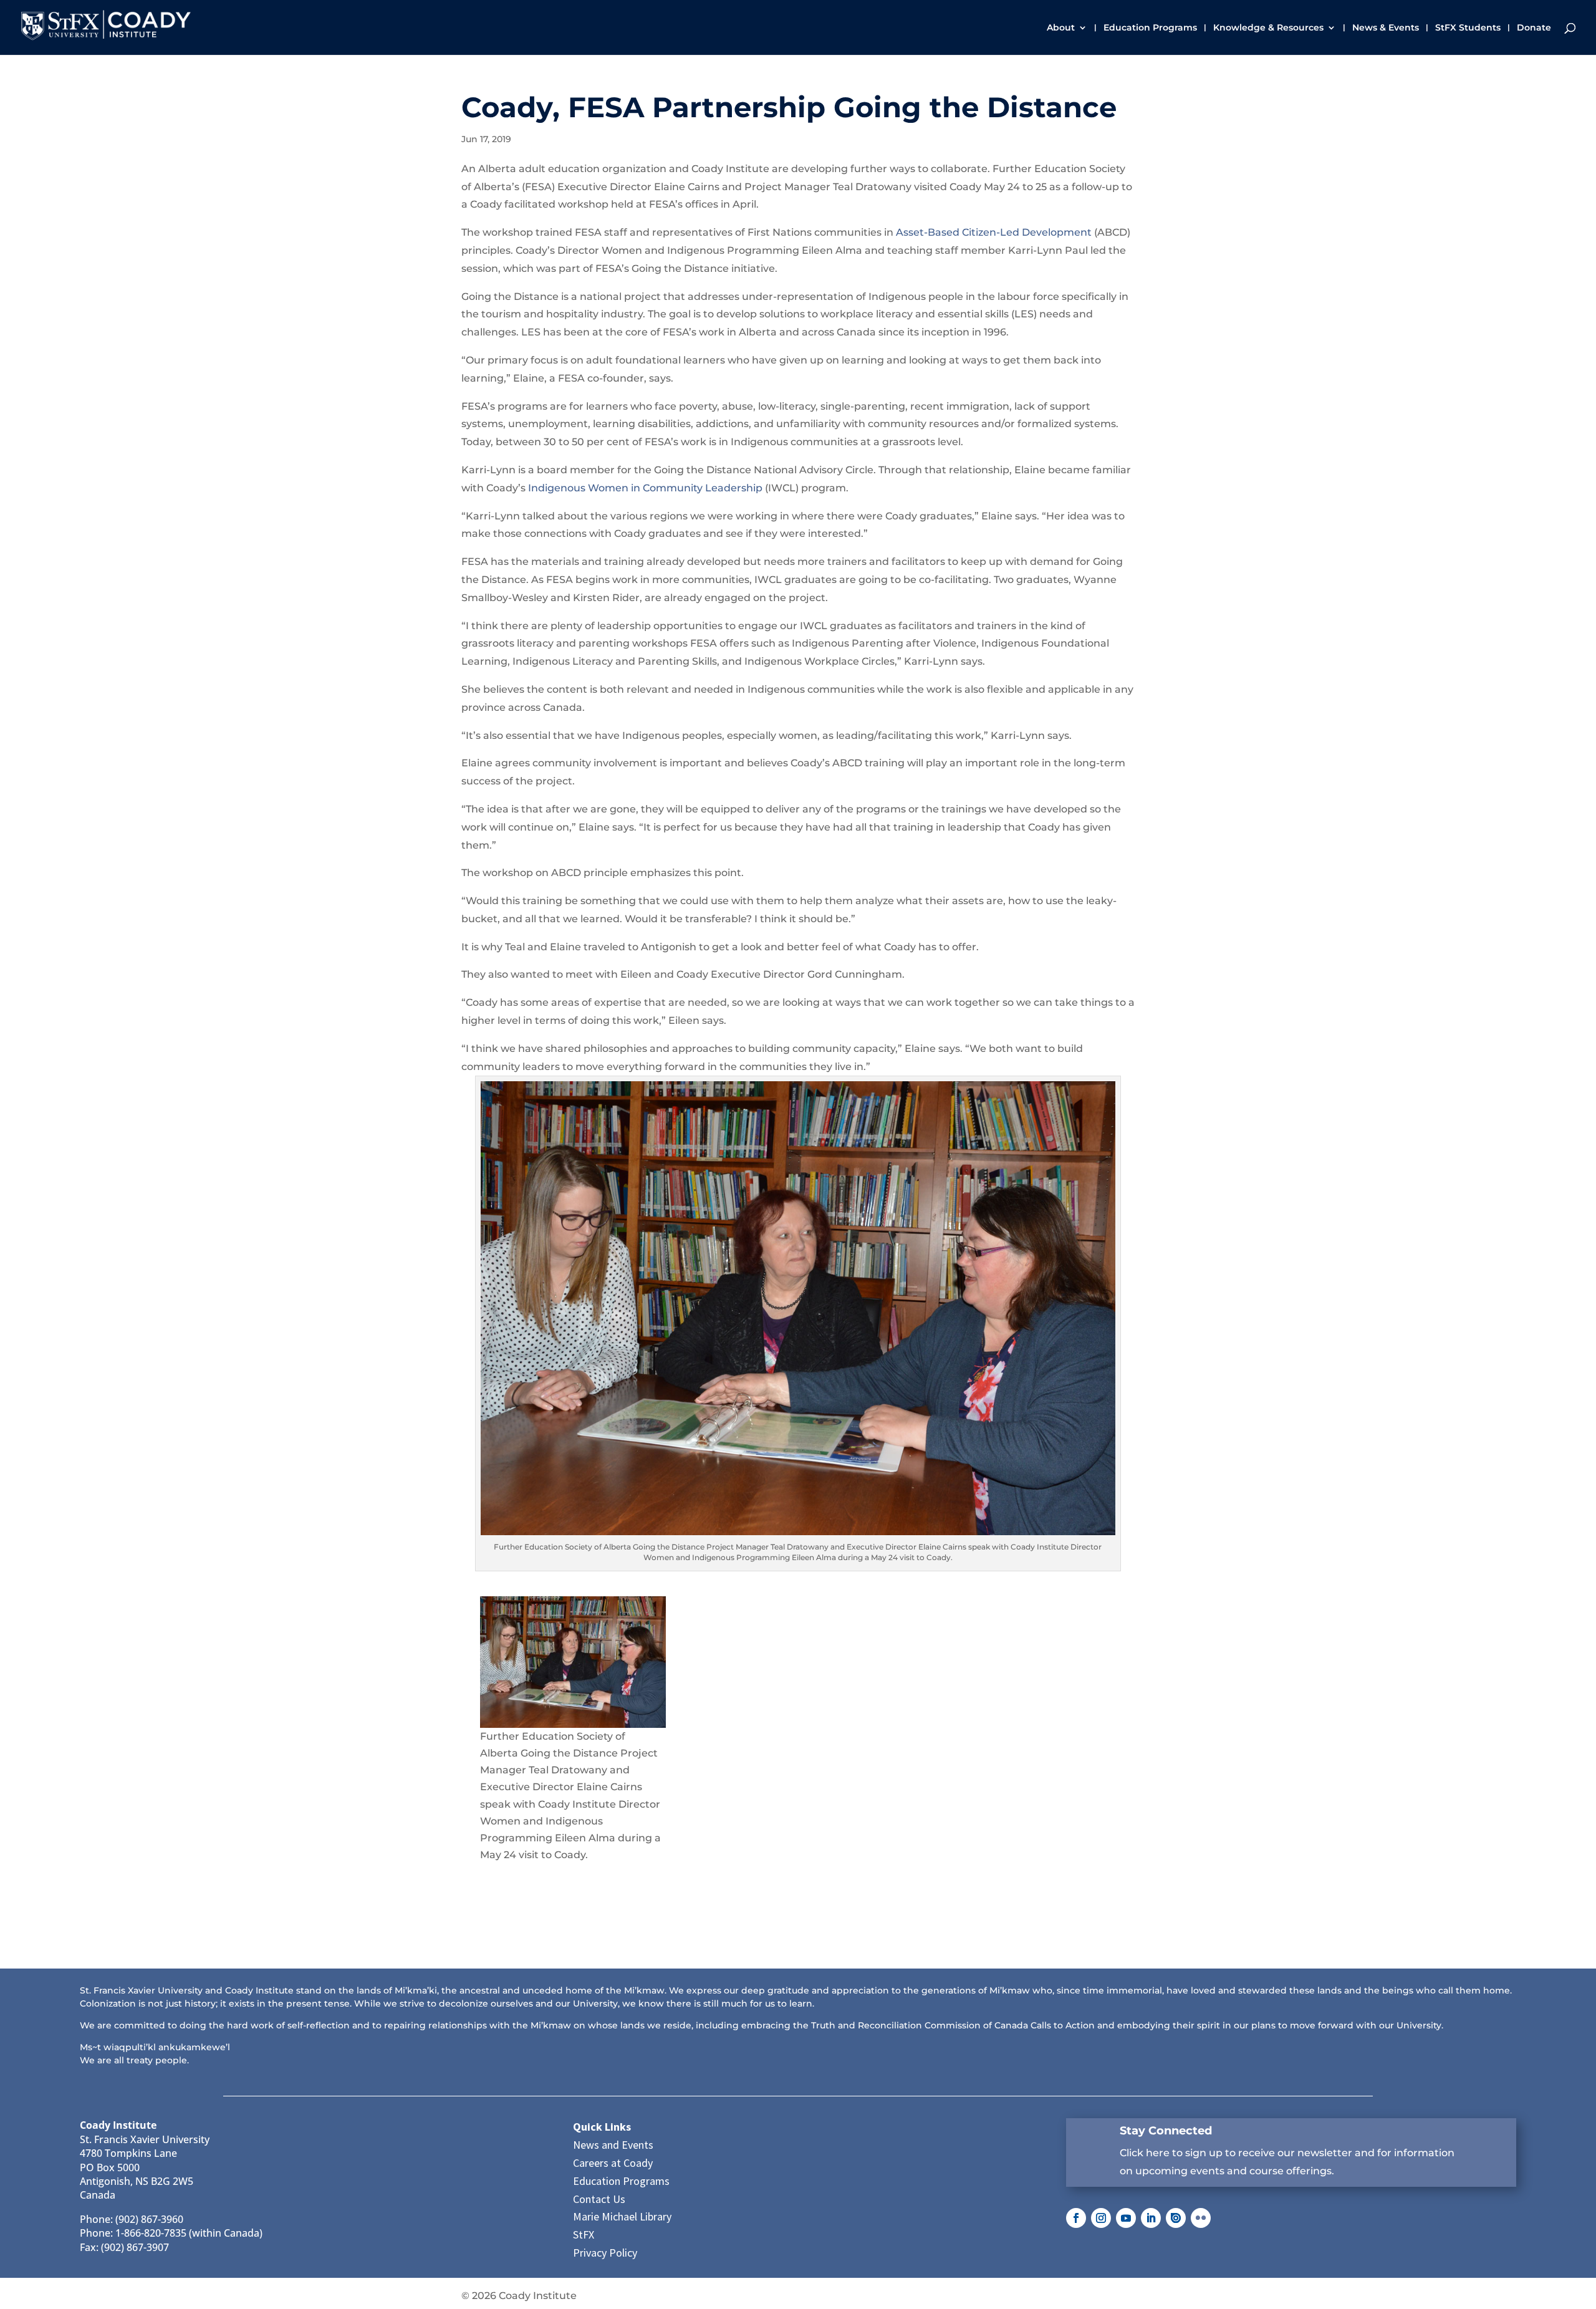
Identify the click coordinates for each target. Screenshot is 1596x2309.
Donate (1534, 28)
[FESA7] (573, 1662)
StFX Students (1468, 28)
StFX (584, 2234)
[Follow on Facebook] (1076, 2218)
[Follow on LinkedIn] (1151, 2218)
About (1061, 28)
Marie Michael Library (622, 2216)
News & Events (1386, 28)
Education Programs (1150, 28)
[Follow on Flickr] (1201, 2218)
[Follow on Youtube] (1126, 2218)
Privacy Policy (605, 2253)
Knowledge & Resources (1268, 28)
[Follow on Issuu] (1176, 2218)
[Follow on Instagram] (1101, 2218)
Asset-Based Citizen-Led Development (994, 232)
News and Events (613, 2145)
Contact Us (599, 2199)
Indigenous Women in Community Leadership (645, 488)
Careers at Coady (613, 2163)
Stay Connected (1166, 2131)
